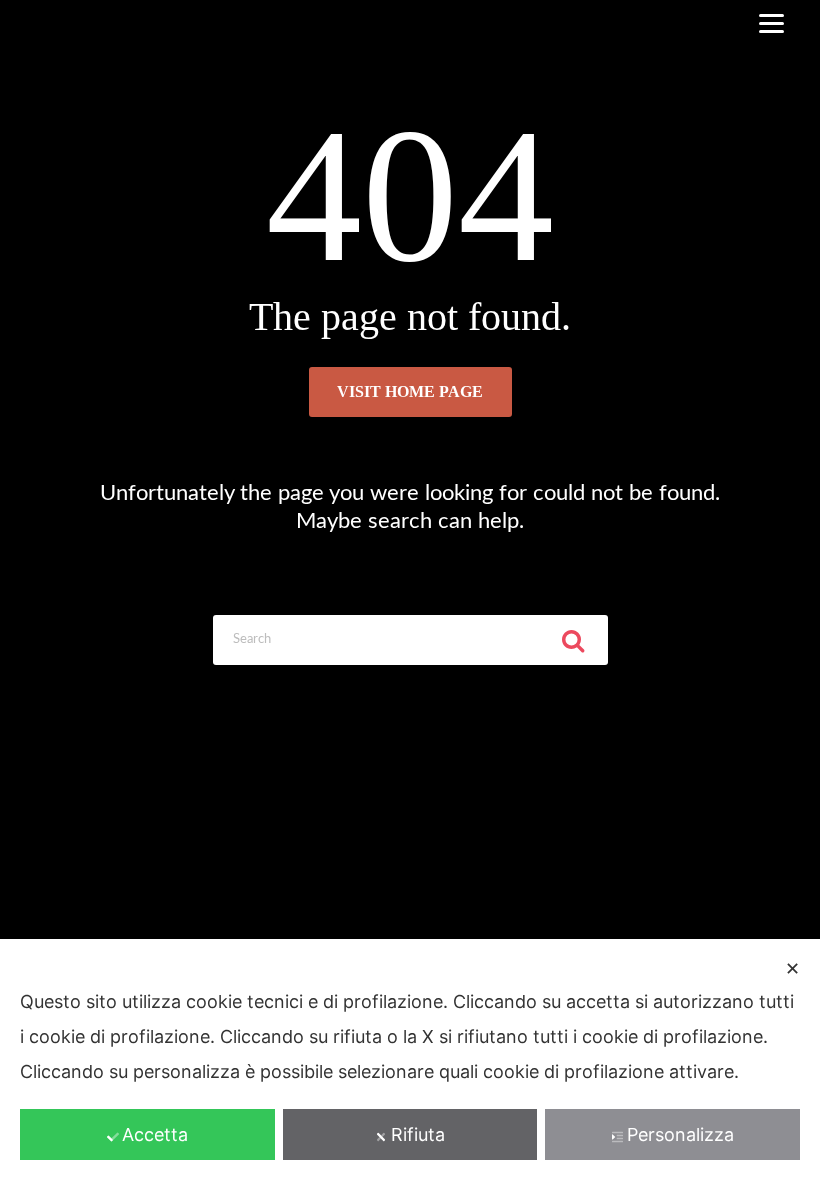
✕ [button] (792, 968)
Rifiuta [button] (418, 1134)
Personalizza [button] (680, 1134)
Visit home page (410, 391)
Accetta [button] (155, 1134)
